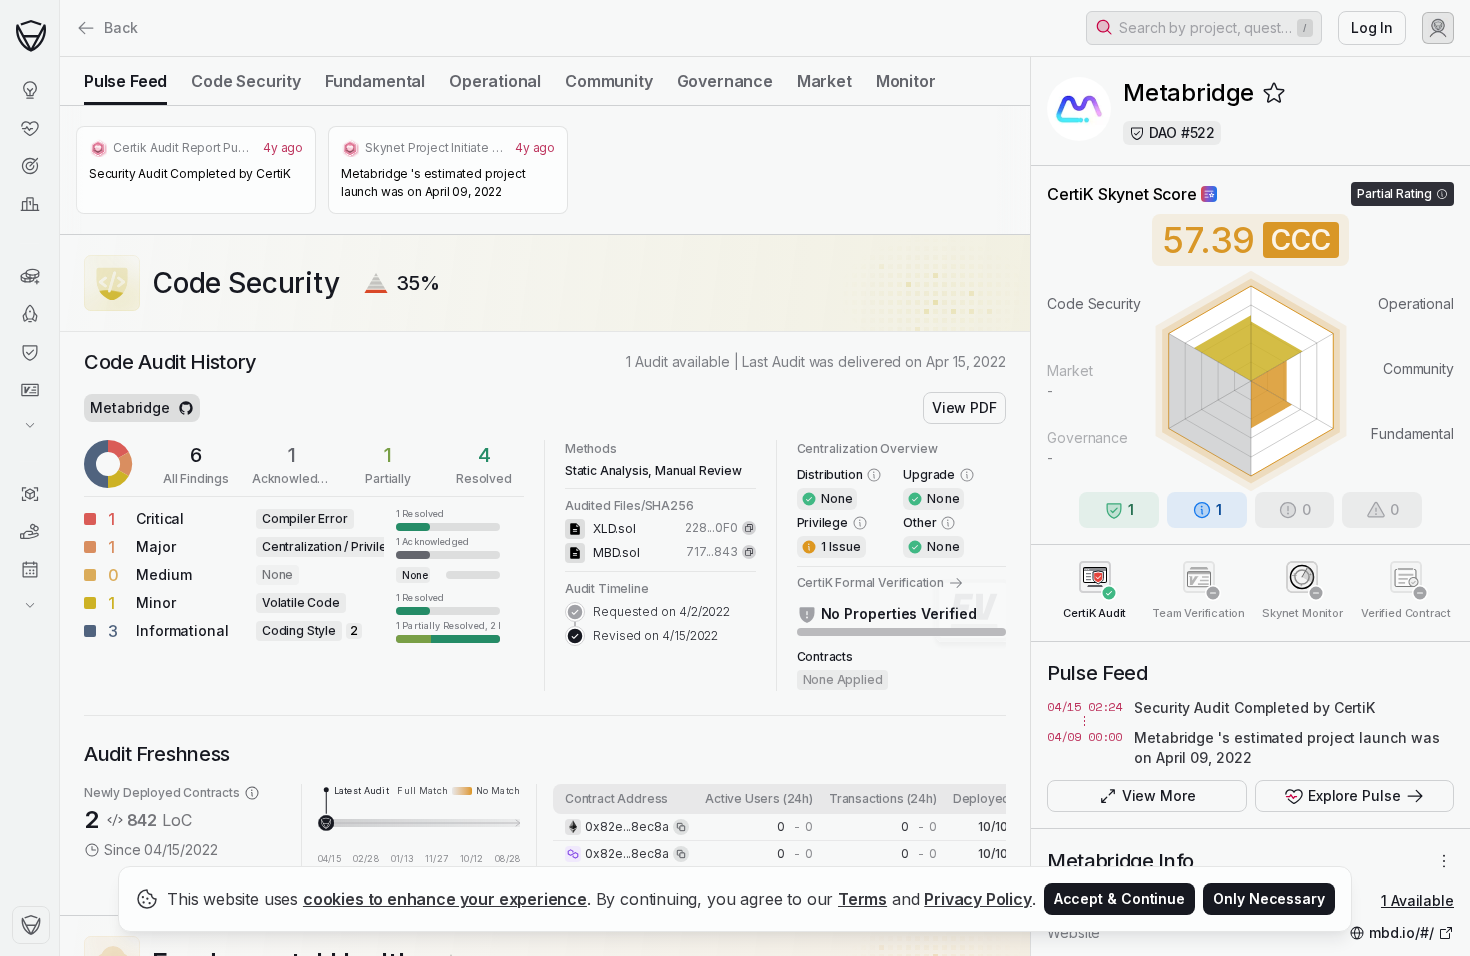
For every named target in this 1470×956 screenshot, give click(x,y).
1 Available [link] (1417, 900)
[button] (1204, 28)
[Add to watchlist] (1274, 93)
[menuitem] (29, 90)
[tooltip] (448, 519)
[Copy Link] (749, 528)
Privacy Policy (978, 899)
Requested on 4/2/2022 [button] (661, 611)
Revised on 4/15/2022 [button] (655, 635)
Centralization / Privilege (332, 546)
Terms (862, 899)
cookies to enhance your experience (445, 899)
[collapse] (59, 57)
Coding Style (299, 630)
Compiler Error (305, 518)
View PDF (964, 407)
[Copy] (681, 827)
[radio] (125, 81)
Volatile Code (301, 602)
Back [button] (121, 27)
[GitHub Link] (186, 408)
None (277, 574)
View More (1159, 795)
